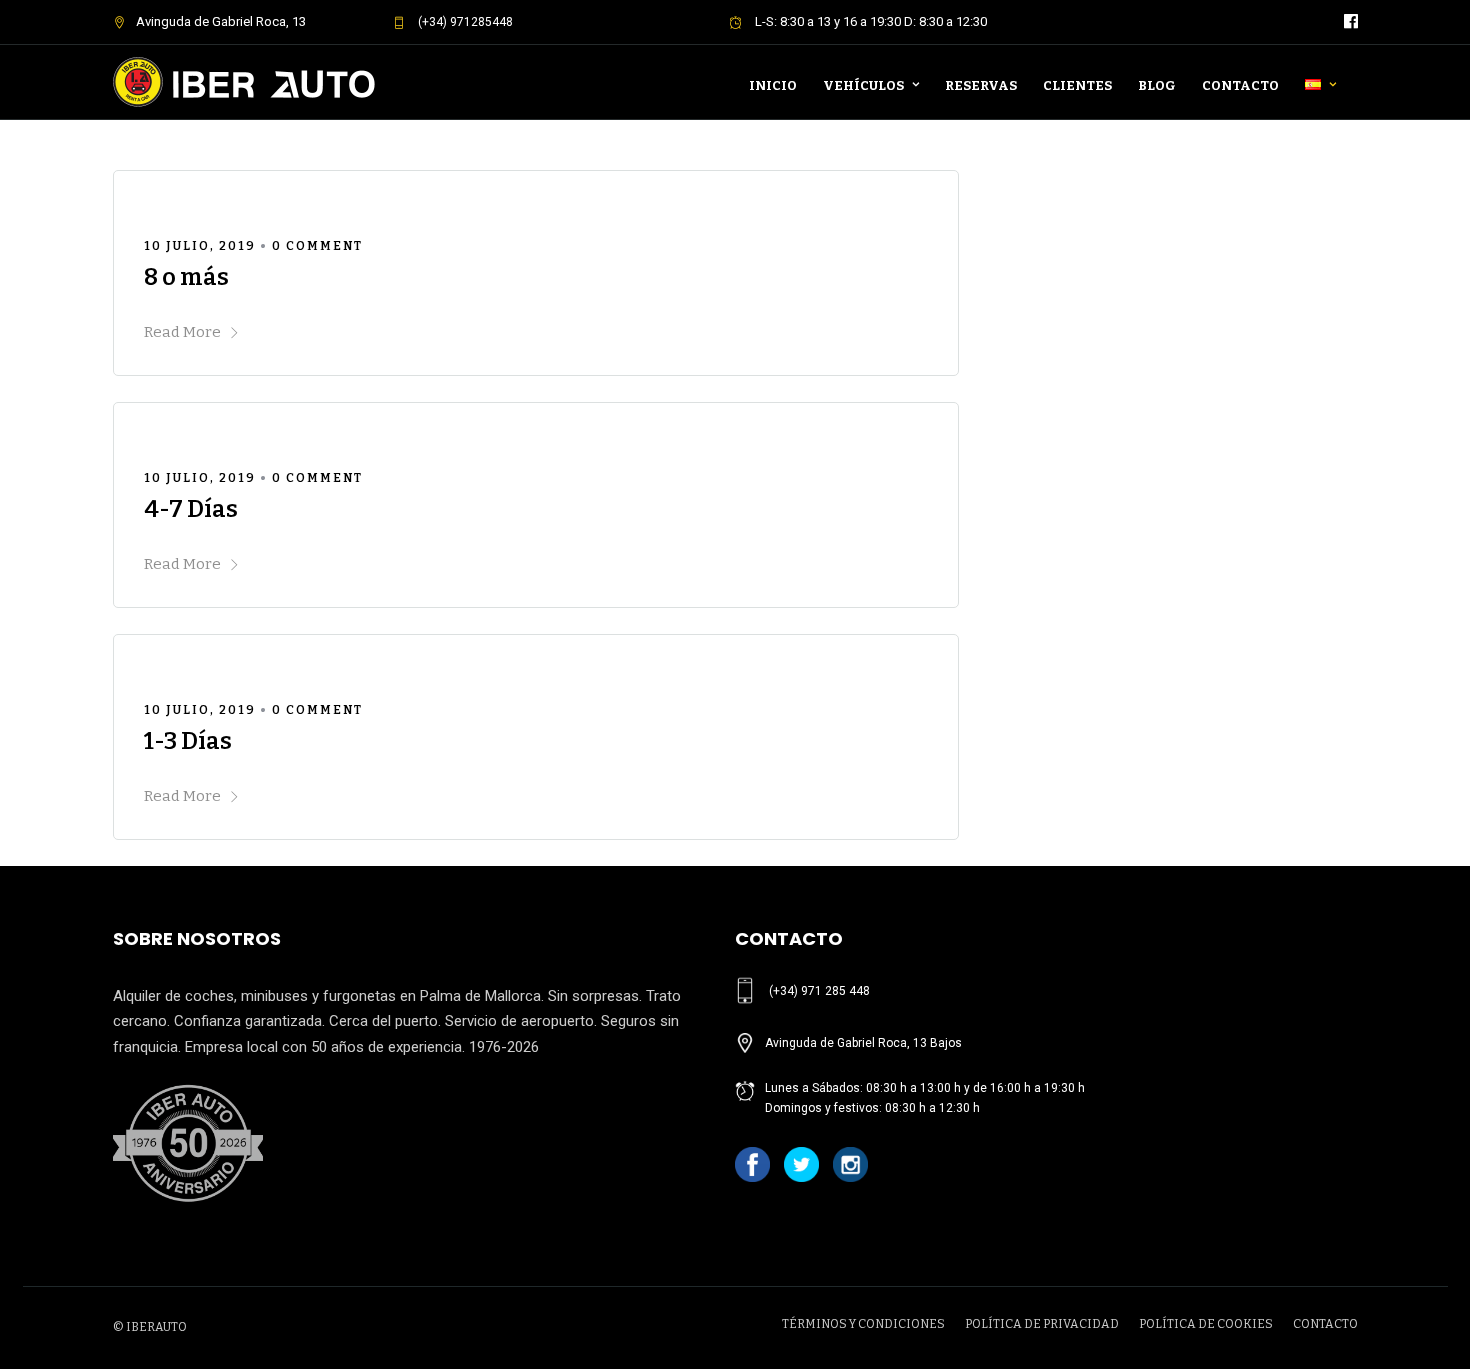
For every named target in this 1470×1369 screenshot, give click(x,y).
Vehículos (863, 85)
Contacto (1240, 85)
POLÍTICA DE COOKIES (1206, 1324)
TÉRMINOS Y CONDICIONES (863, 1324)
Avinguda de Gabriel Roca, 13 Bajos (863, 1043)
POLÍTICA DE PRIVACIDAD (1042, 1324)
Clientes (1077, 85)
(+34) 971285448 (464, 22)
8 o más (186, 277)
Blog (1157, 85)
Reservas (981, 85)
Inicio (773, 85)
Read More (182, 332)
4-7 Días (191, 509)
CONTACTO (1325, 1324)
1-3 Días (188, 741)
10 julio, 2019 (200, 246)
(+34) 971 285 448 (819, 991)
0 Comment (317, 246)
